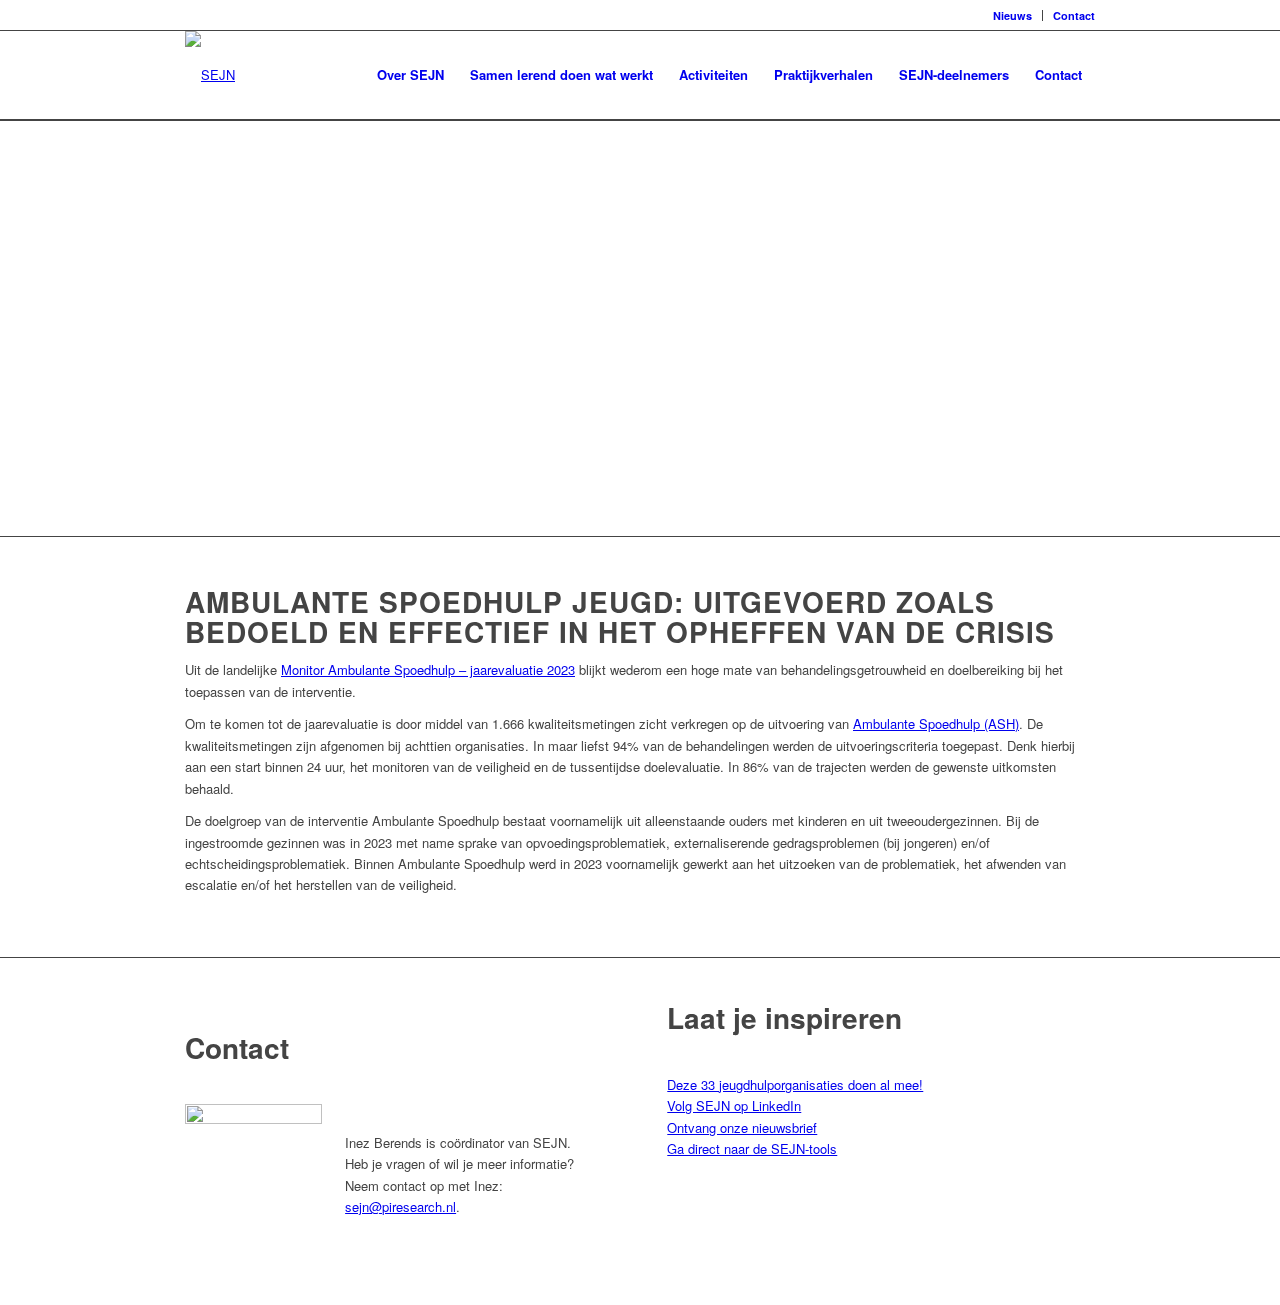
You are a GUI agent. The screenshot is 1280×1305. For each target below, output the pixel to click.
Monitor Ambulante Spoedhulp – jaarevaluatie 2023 (428, 669)
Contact (1074, 15)
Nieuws (1012, 15)
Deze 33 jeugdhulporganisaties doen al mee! (795, 1084)
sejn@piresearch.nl (400, 1206)
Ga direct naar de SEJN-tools (752, 1148)
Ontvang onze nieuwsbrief (742, 1127)
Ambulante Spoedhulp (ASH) (936, 723)
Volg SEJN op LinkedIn (734, 1105)
